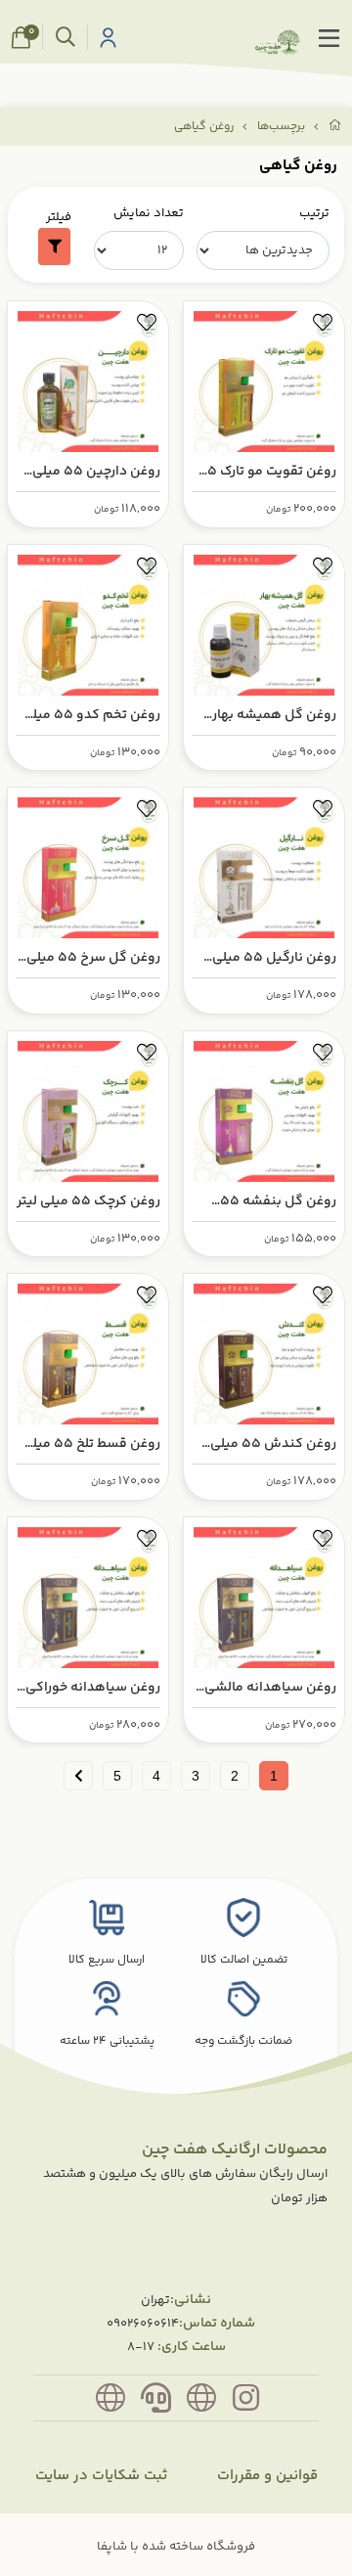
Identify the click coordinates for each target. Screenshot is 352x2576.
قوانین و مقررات (267, 2476)
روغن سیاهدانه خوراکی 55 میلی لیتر (93, 1688)
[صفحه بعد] (78, 1776)
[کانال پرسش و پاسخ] (110, 2402)
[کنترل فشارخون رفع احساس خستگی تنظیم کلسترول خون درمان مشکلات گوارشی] (88, 1593)
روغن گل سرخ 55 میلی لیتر (93, 958)
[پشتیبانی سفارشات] (155, 2402)
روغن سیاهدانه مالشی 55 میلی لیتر (270, 1688)
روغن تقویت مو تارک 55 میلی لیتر (267, 472)
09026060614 (143, 2324)
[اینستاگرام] (246, 2402)
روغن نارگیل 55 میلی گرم (274, 958)
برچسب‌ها (281, 127)
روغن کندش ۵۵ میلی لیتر (273, 1445)
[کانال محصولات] (201, 2402)
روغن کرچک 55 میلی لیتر (88, 1201)
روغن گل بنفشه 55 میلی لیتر (278, 1202)
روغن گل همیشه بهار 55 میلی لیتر (274, 716)
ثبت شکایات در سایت (101, 2476)
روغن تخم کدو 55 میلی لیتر (91, 716)
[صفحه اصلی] (335, 127)
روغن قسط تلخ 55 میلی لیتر (91, 1445)
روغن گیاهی (204, 127)
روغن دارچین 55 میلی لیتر (96, 472)
